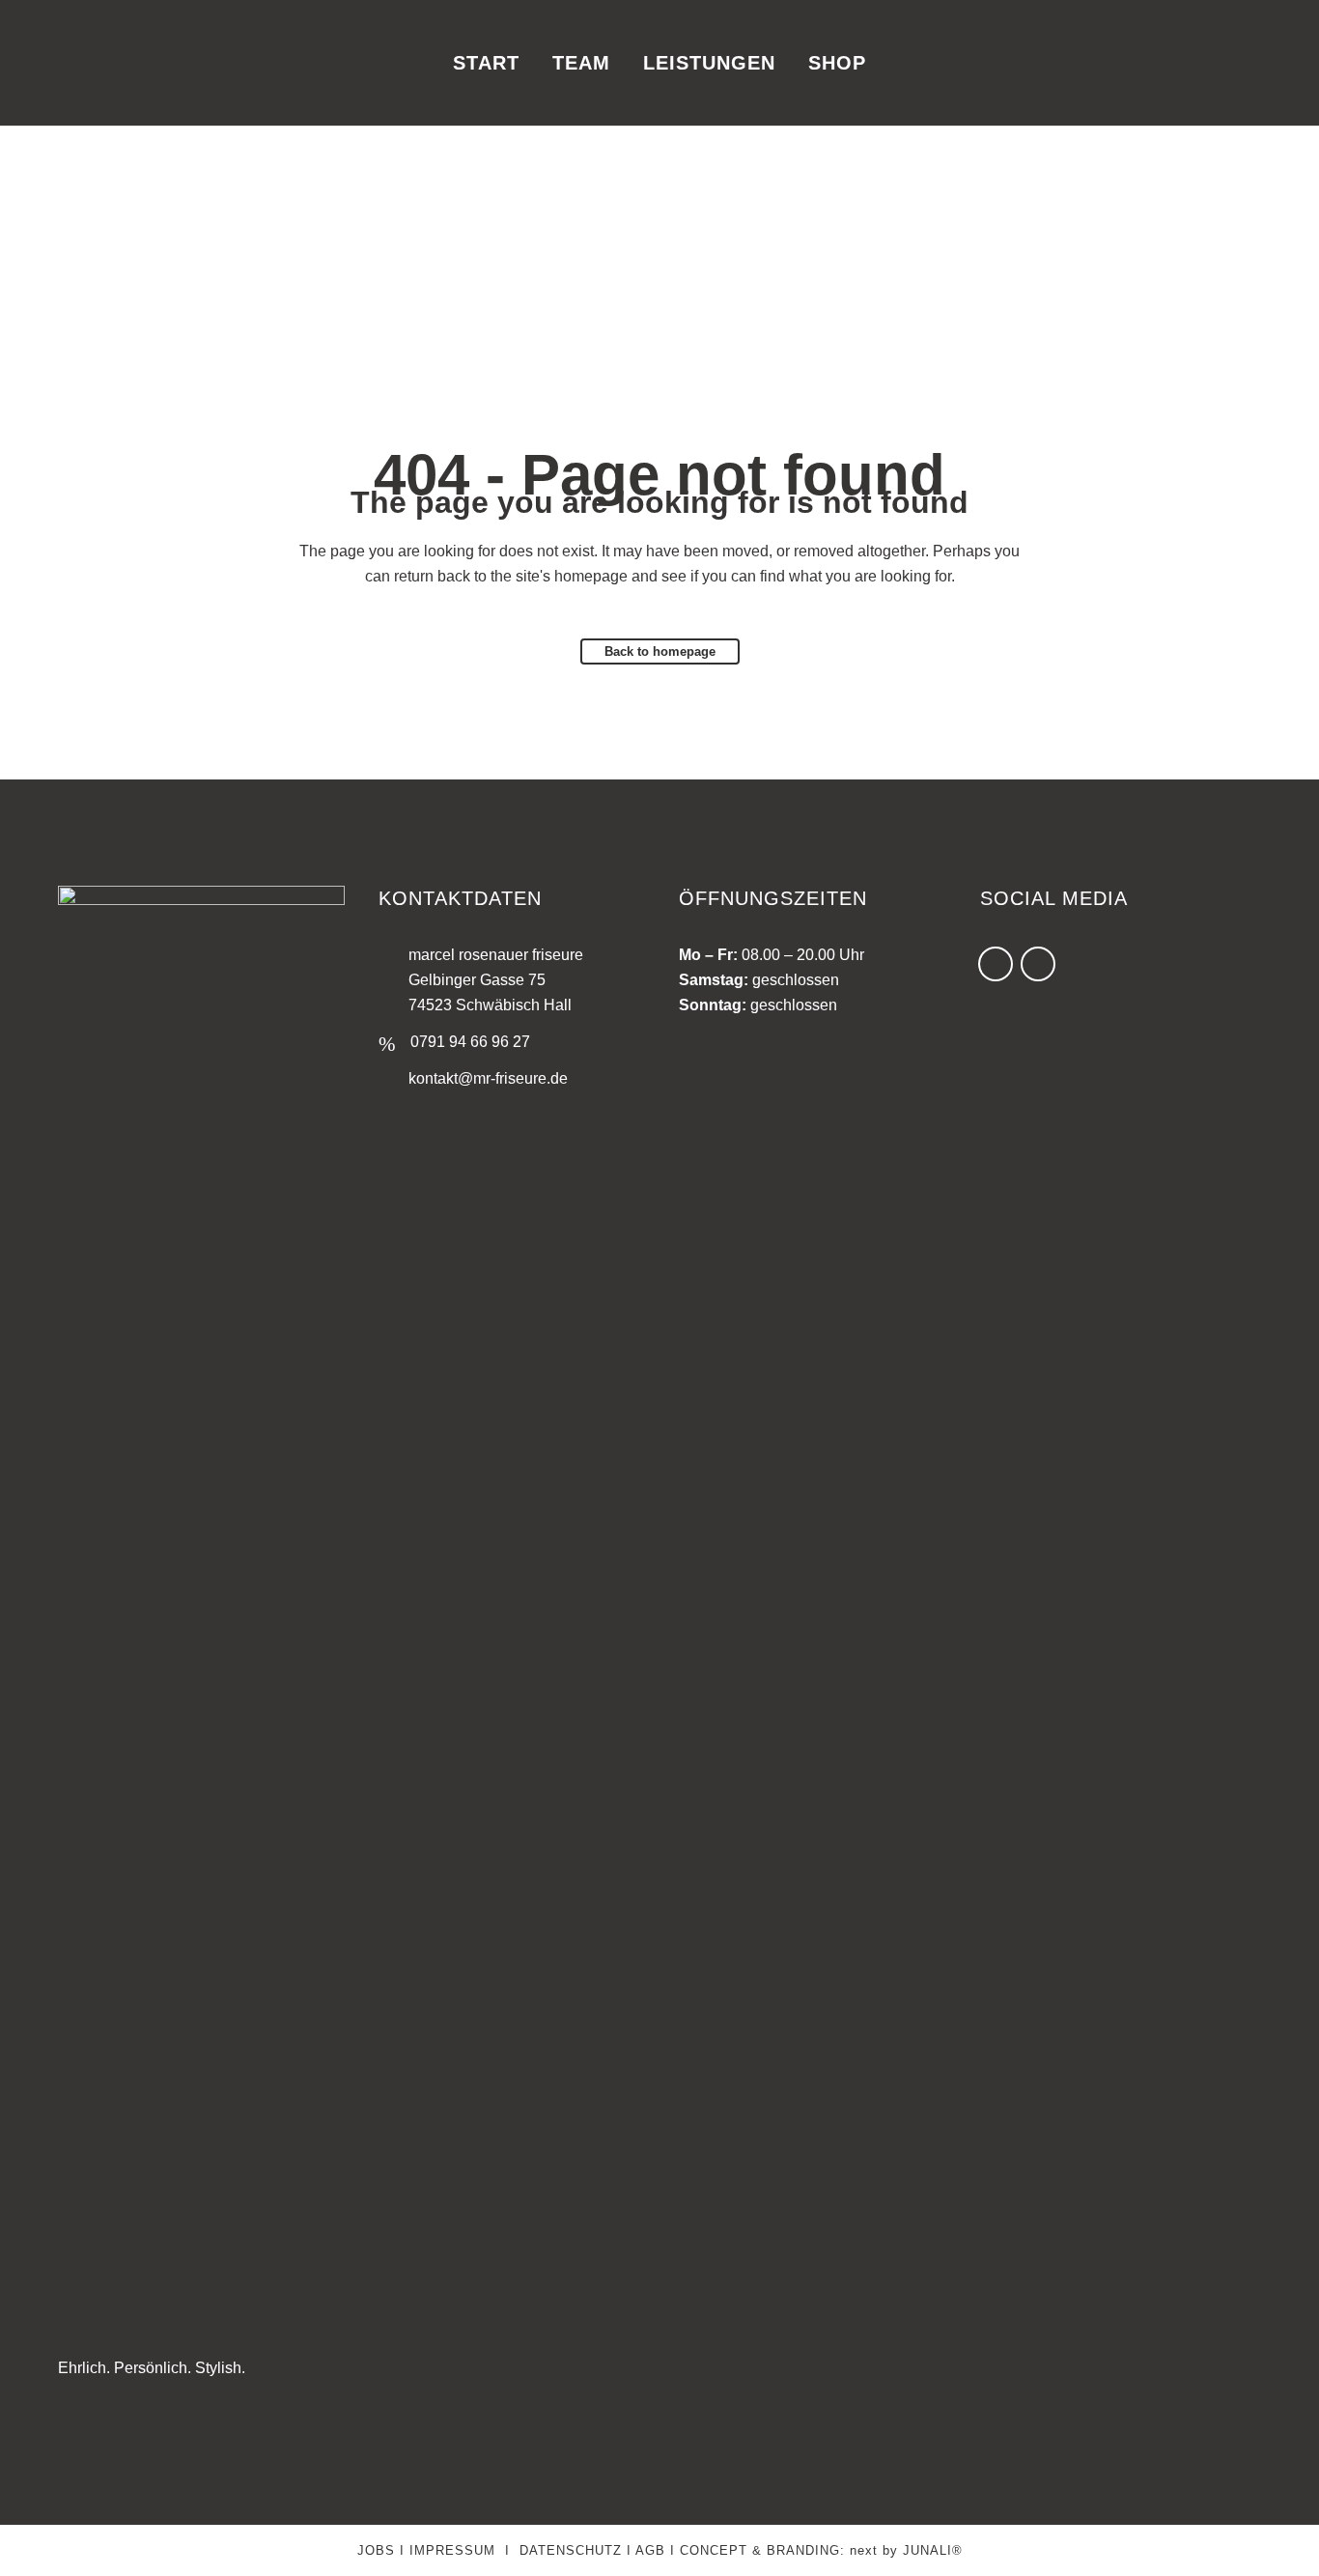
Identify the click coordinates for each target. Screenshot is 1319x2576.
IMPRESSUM (452, 2550)
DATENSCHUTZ (571, 2550)
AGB (650, 2550)
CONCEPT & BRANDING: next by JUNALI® (821, 2550)
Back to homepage (660, 651)
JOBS (376, 2550)
